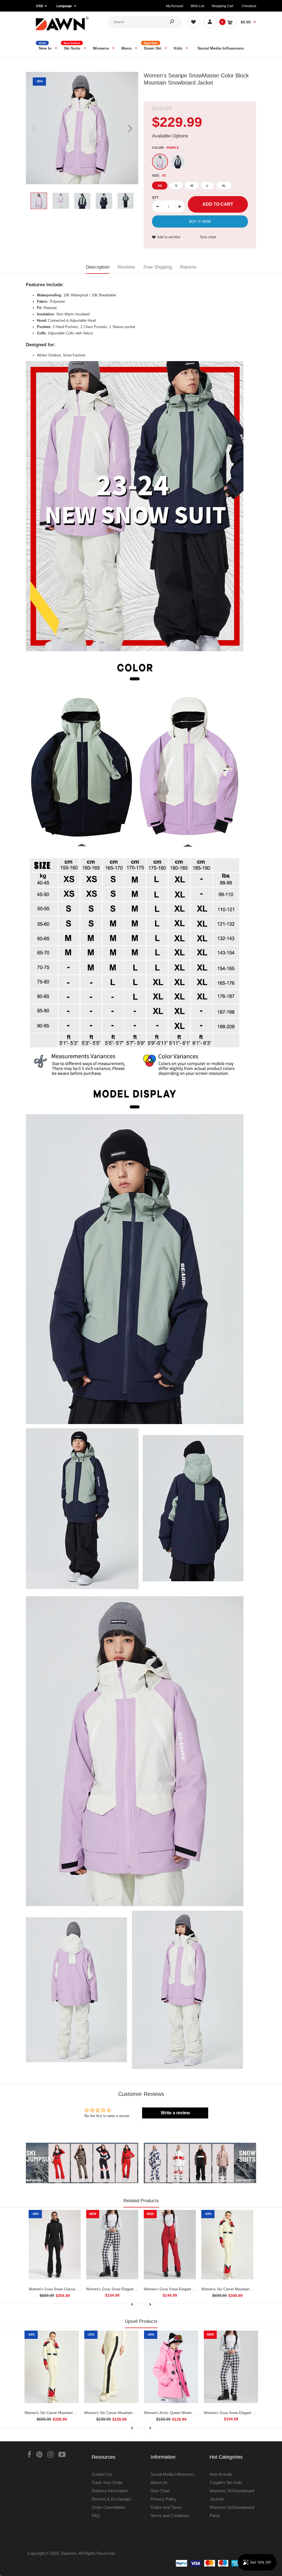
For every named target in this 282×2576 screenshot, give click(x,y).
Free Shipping (158, 267)
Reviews (126, 267)
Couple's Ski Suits (226, 2482)
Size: (159, 175)
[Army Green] (178, 162)
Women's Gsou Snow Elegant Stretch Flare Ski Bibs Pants (133, 2289)
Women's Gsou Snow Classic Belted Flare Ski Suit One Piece (78, 2289)
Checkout (249, 6)
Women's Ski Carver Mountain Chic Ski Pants (121, 2413)
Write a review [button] (175, 2113)
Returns (188, 267)
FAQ (96, 2516)
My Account (175, 6)
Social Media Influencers (173, 2474)
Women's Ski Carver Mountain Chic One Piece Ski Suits (70, 2413)
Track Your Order (107, 2482)
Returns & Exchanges (112, 2499)
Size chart (208, 237)
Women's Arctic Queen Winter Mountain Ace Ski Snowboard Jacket (198, 2413)
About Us (159, 2482)
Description (98, 267)
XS (160, 186)
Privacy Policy (164, 2499)
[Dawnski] (62, 31)
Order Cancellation (109, 2507)
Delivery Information (110, 2491)
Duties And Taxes (166, 2507)
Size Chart (160, 2491)
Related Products (141, 2201)
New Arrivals (221, 2474)
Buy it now (200, 222)
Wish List (197, 6)
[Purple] (160, 162)
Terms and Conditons (170, 2516)
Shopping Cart (222, 6)
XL (224, 186)
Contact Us (102, 2474)
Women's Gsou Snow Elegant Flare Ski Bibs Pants (185, 2289)
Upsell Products (141, 2321)
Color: (165, 148)
